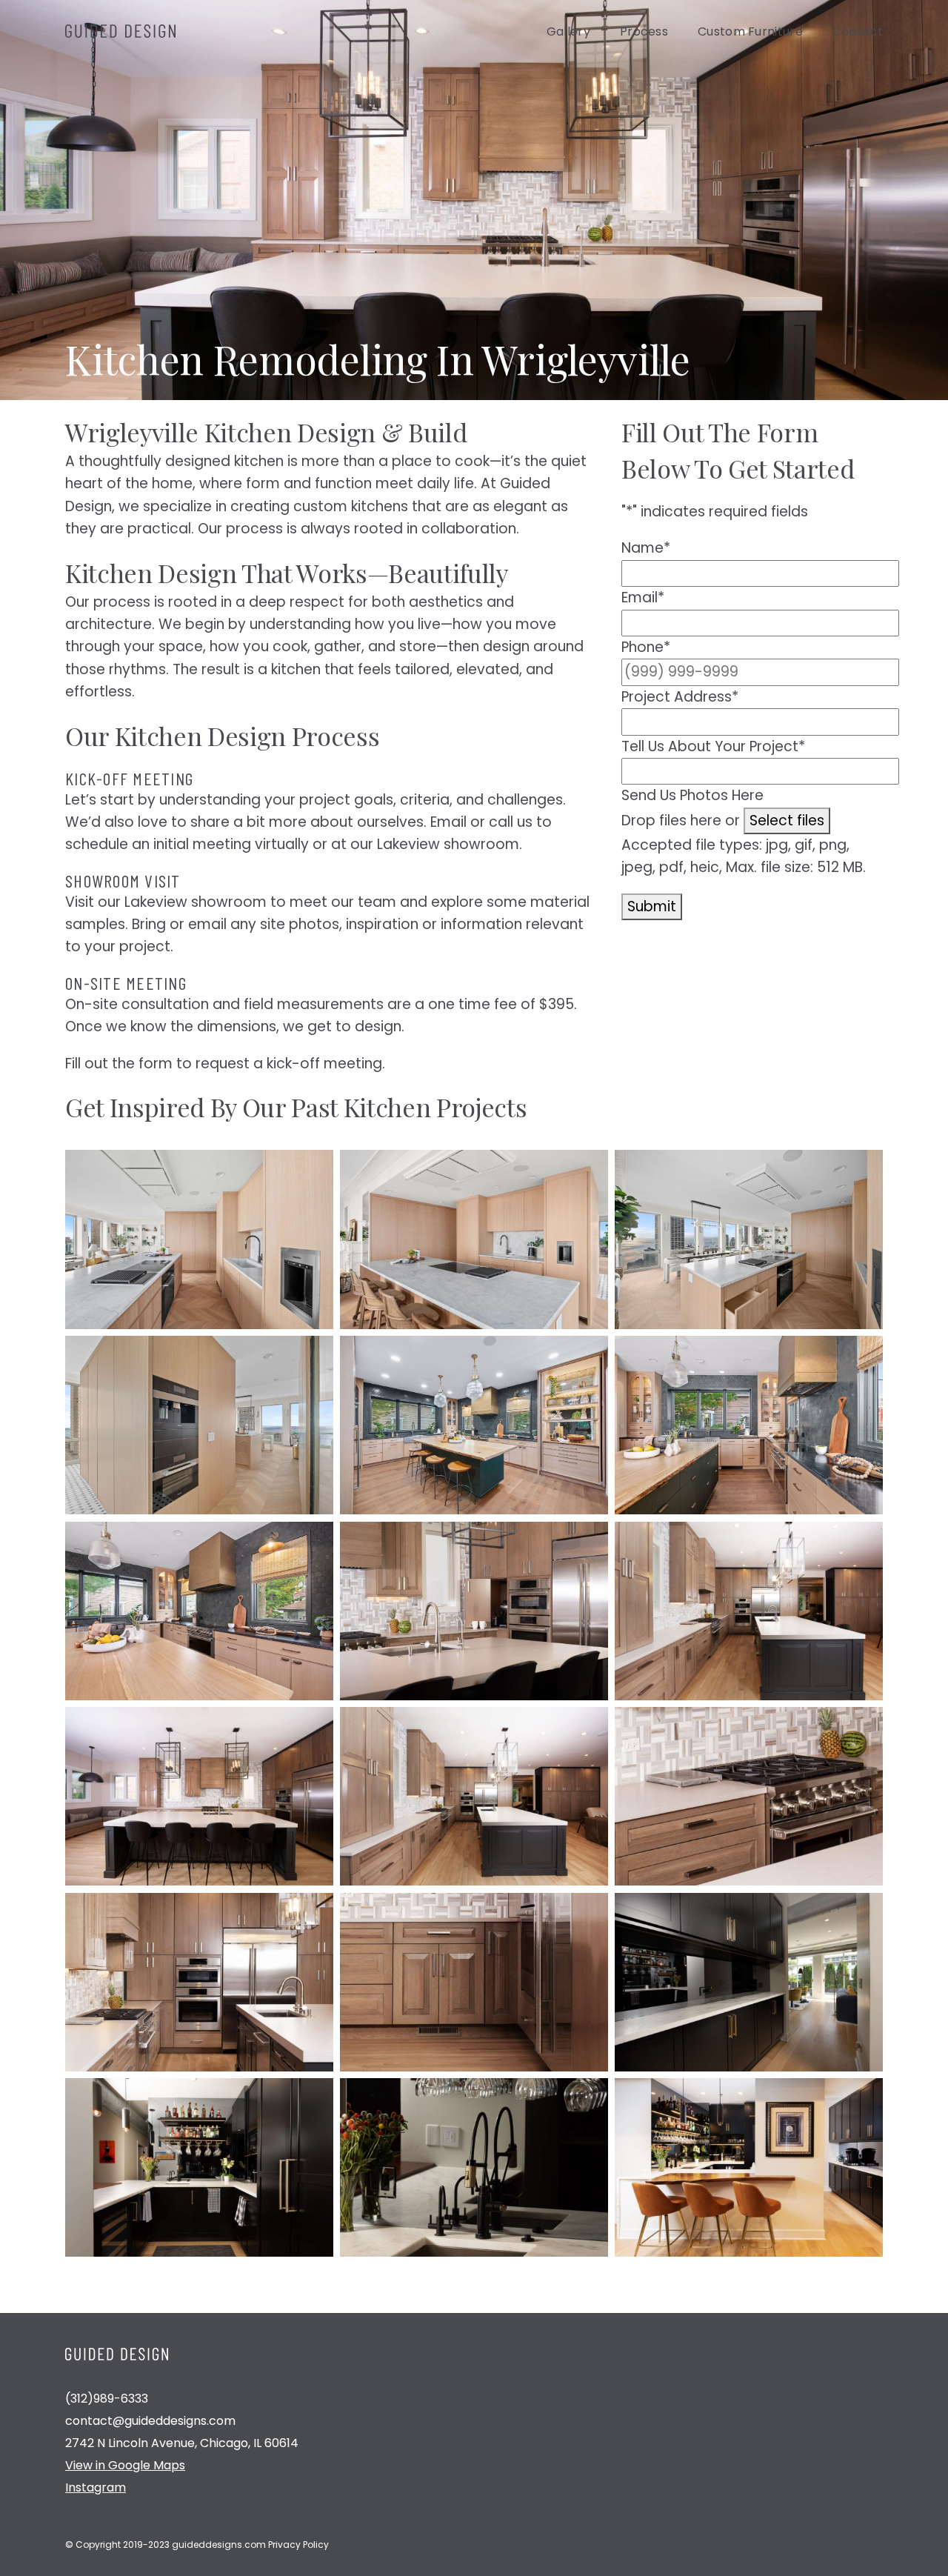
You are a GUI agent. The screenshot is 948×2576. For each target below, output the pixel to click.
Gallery (568, 31)
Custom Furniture (750, 31)
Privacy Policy (298, 2545)
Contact (858, 31)
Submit (652, 906)
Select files (787, 821)
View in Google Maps (125, 2465)
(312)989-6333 (107, 2399)
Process (644, 31)
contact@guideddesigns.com (150, 2421)
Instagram (96, 2487)
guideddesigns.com (219, 2545)
